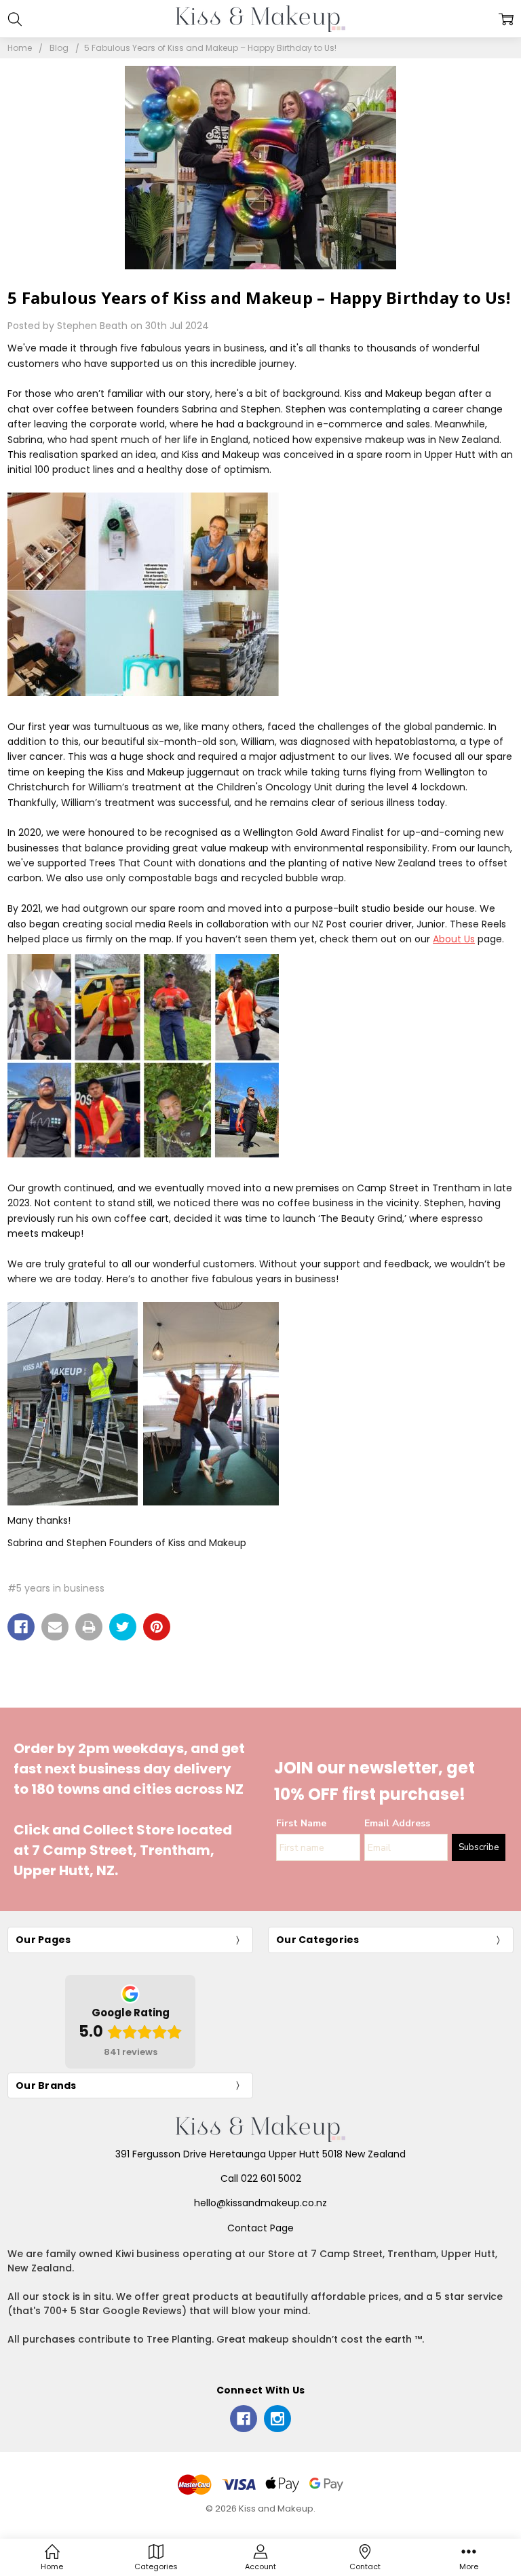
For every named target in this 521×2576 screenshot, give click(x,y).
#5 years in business (56, 1588)
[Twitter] (123, 1627)
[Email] (55, 1627)
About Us (454, 939)
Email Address (397, 1823)
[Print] (89, 1627)
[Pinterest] (157, 1627)
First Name (301, 1823)
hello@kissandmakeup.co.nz (260, 2203)
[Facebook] (21, 1627)
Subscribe (479, 1847)
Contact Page (260, 2228)
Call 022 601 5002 (261, 2178)
